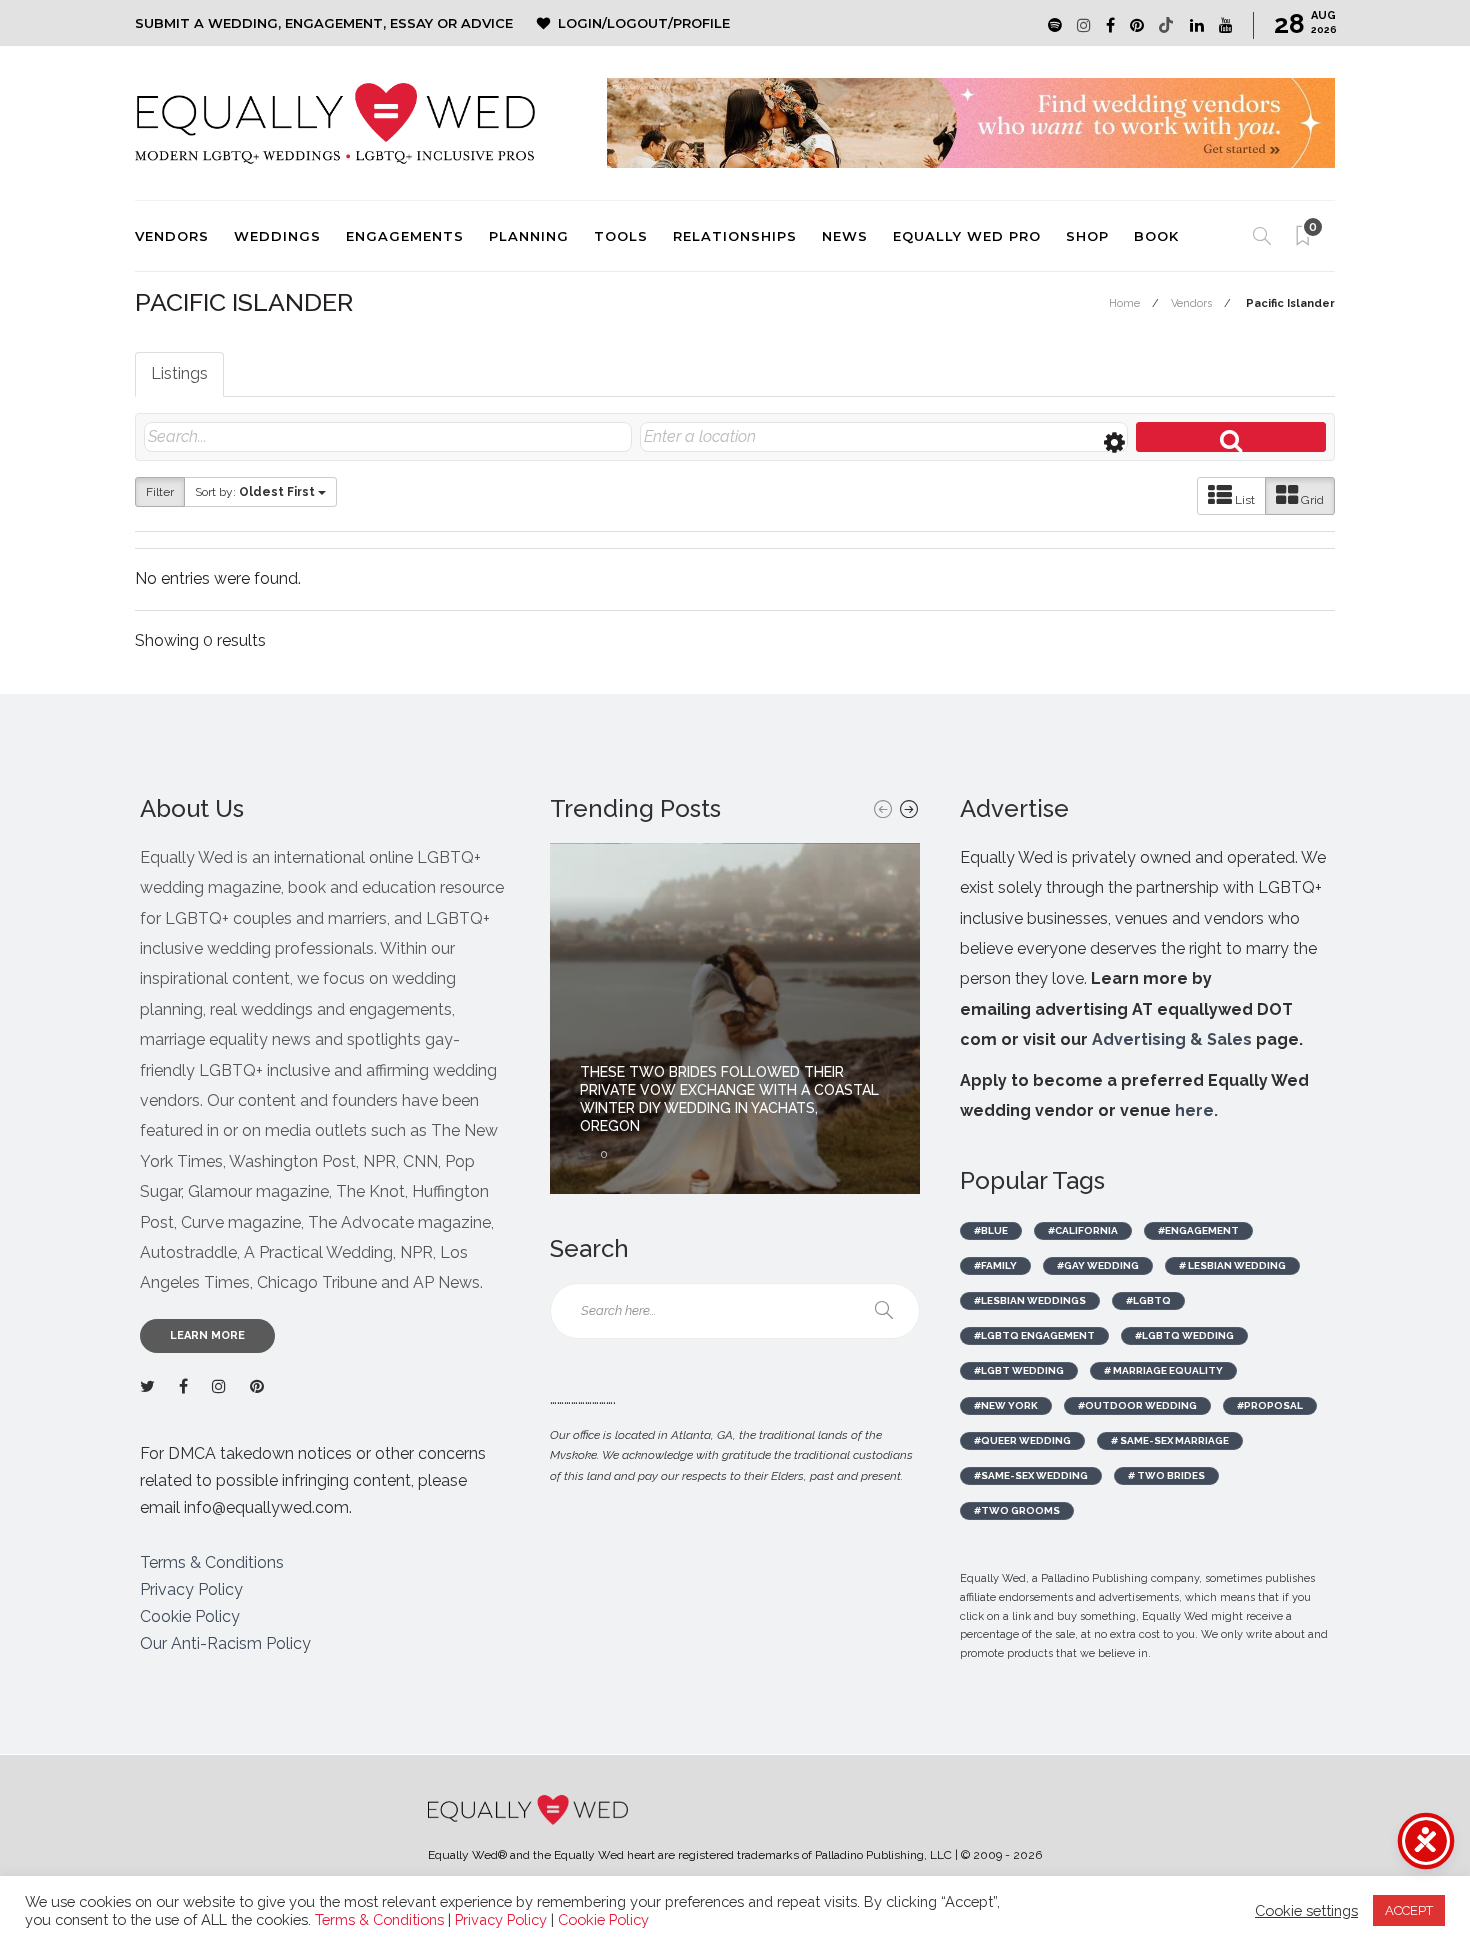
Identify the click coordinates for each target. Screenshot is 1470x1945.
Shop (1087, 236)
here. (1196, 1110)
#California (1083, 1230)
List (1243, 500)
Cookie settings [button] (1306, 1910)
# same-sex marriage (1170, 1440)
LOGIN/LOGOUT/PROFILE (644, 23)
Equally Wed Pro (967, 236)
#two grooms (1017, 1510)
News (845, 236)
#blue (991, 1230)
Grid (1311, 500)
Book (1156, 236)
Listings (179, 373)
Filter (160, 492)
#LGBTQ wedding (1184, 1335)
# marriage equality (1163, 1370)
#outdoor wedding (1137, 1405)
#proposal (1270, 1405)
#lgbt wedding (1019, 1370)
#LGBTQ (1148, 1300)
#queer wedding (1022, 1440)
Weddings (277, 236)
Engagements (405, 236)
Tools (621, 236)
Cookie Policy (190, 1616)
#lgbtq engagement (1034, 1335)
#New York (1006, 1405)
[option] (735, 1019)
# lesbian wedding (1232, 1265)
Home (1124, 303)
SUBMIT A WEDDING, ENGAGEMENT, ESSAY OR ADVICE (324, 23)
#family (995, 1265)
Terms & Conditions (212, 1562)
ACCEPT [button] (1409, 1910)
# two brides (1166, 1475)
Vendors (172, 236)
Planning (529, 236)
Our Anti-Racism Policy (225, 1643)
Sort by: (255, 492)
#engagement (1198, 1230)
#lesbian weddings (1030, 1300)
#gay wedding (1098, 1265)
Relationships (735, 236)
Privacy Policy (191, 1589)
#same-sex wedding (1031, 1475)
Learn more (207, 1335)
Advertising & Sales (1172, 1039)
